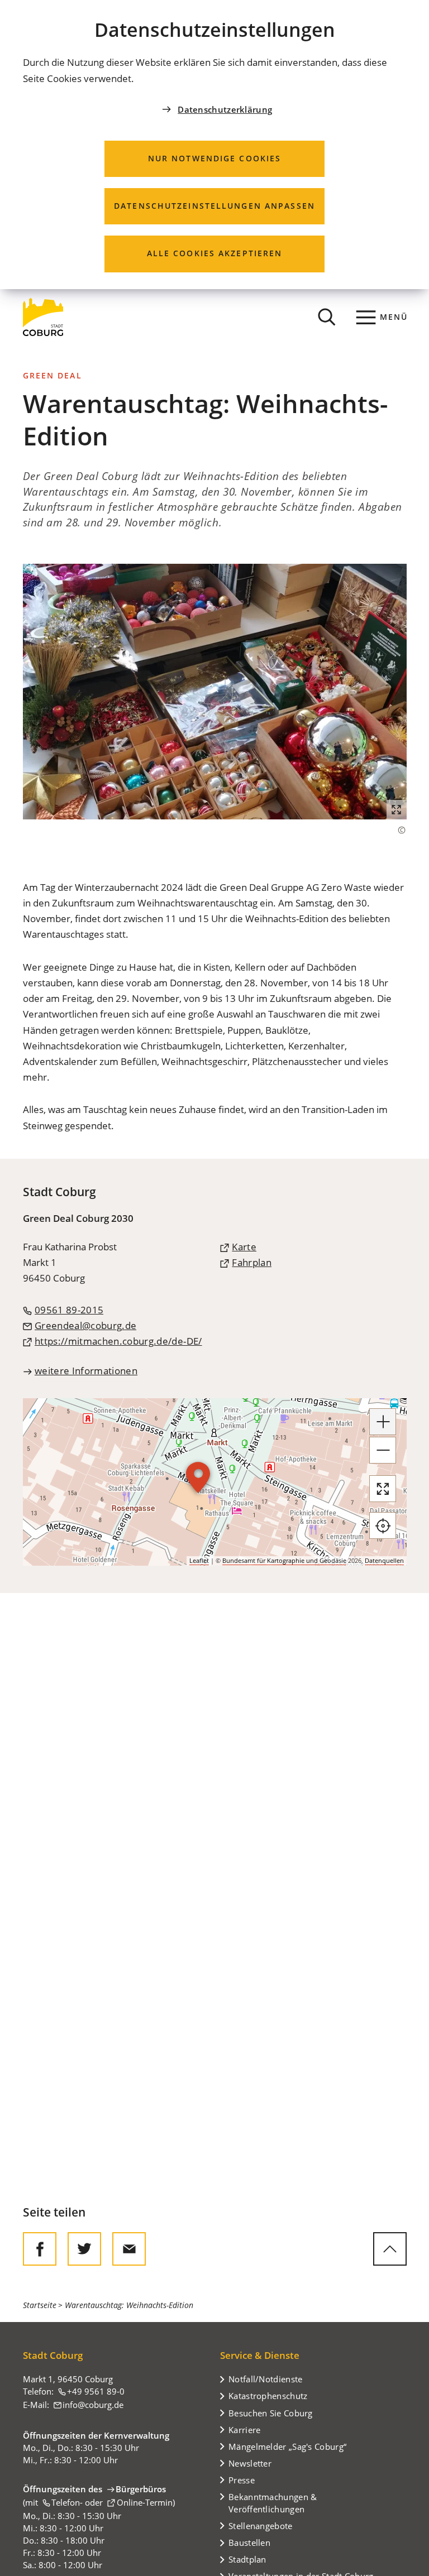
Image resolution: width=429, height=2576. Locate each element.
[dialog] (214, 145)
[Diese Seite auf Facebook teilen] (40, 2249)
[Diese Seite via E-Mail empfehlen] (129, 2249)
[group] (215, 1482)
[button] (215, 692)
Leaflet (199, 1560)
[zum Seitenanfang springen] (390, 2249)
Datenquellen (384, 1560)
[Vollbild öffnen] (383, 1489)
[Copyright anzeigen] (396, 830)
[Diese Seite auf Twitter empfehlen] (84, 2249)
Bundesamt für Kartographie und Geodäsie (284, 1560)
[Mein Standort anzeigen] (383, 1526)
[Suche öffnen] (327, 317)
